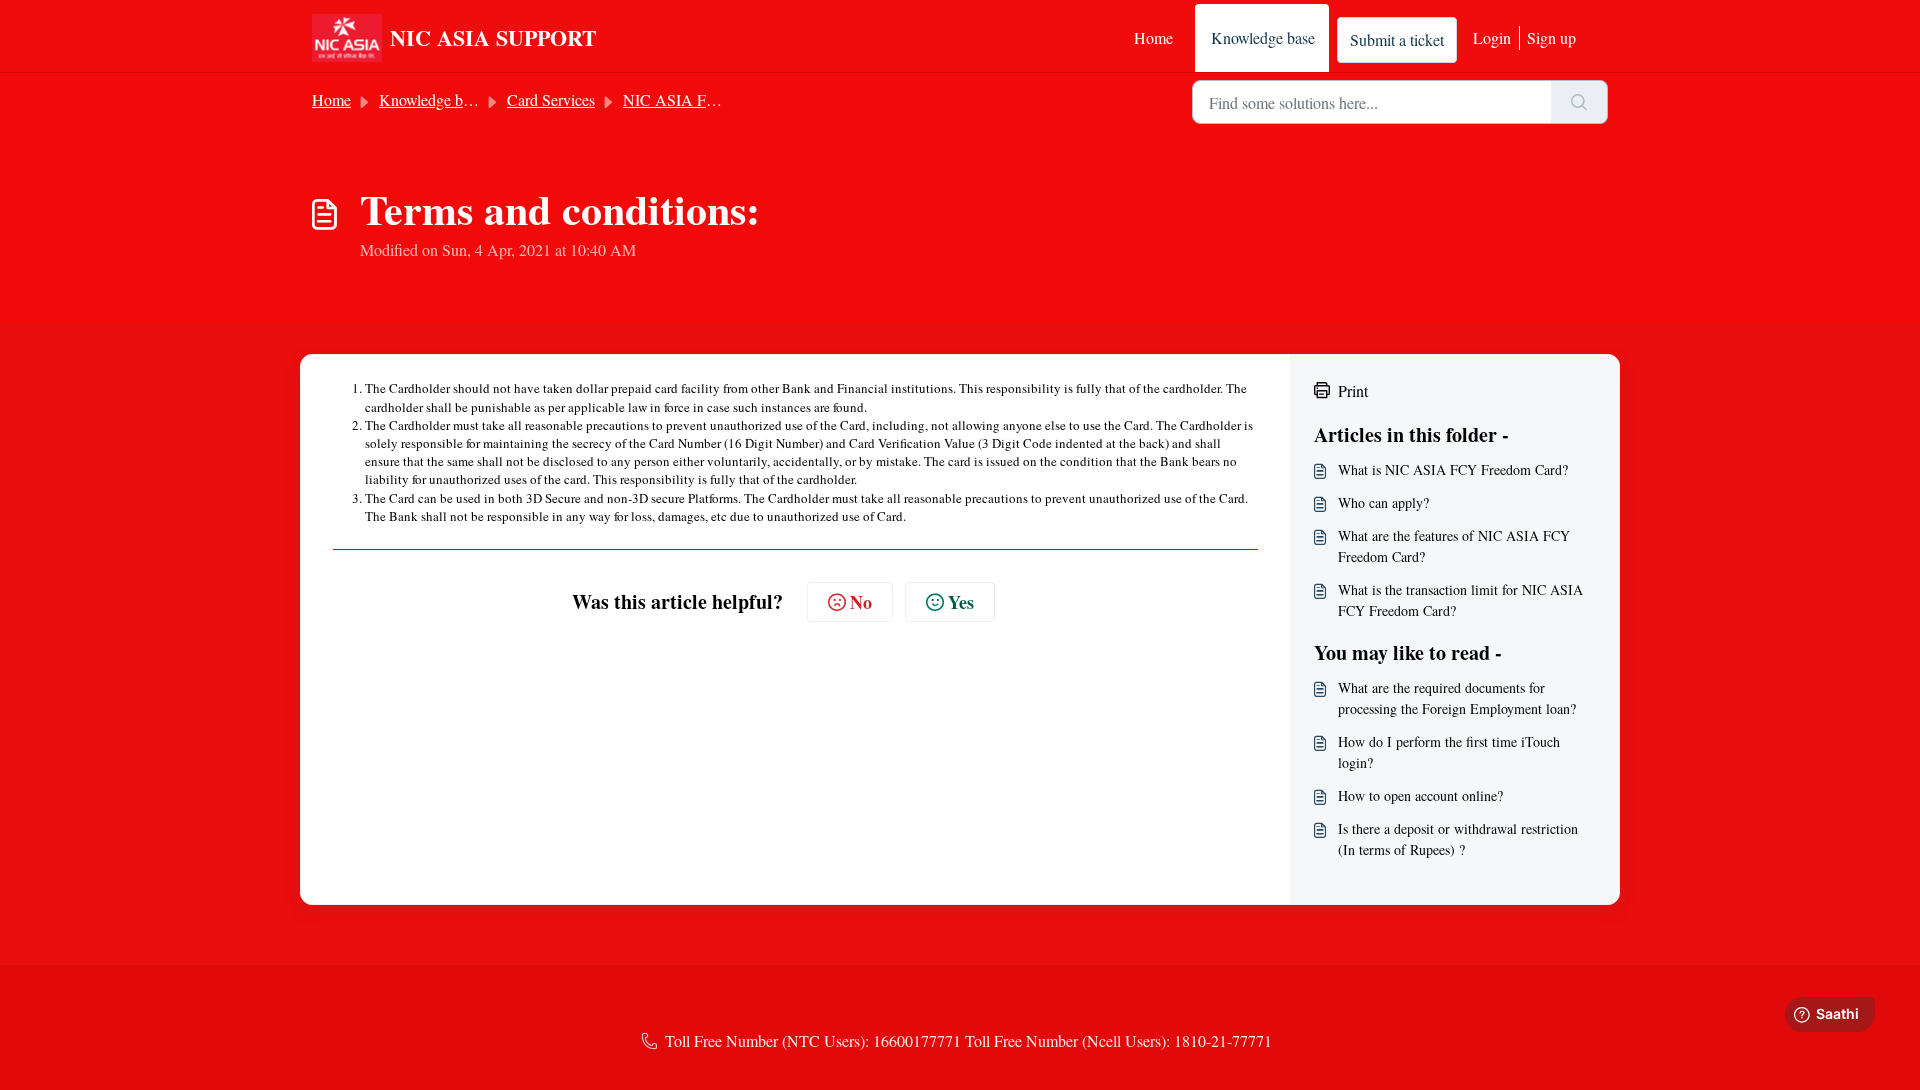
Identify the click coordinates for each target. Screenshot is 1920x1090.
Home (1153, 37)
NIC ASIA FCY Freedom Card (723, 99)
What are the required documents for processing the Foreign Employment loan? (1457, 698)
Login (1492, 37)
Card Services (551, 99)
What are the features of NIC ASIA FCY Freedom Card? (1454, 546)
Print (1353, 390)
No (861, 602)
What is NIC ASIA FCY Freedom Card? (1453, 469)
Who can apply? (1383, 502)
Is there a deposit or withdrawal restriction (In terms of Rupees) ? (1458, 839)
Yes (961, 602)
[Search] (1579, 102)
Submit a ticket (1397, 39)
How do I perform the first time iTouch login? (1449, 752)
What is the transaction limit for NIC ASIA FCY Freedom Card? (1460, 600)
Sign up (1551, 37)
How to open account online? (1420, 795)
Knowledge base (1263, 37)
